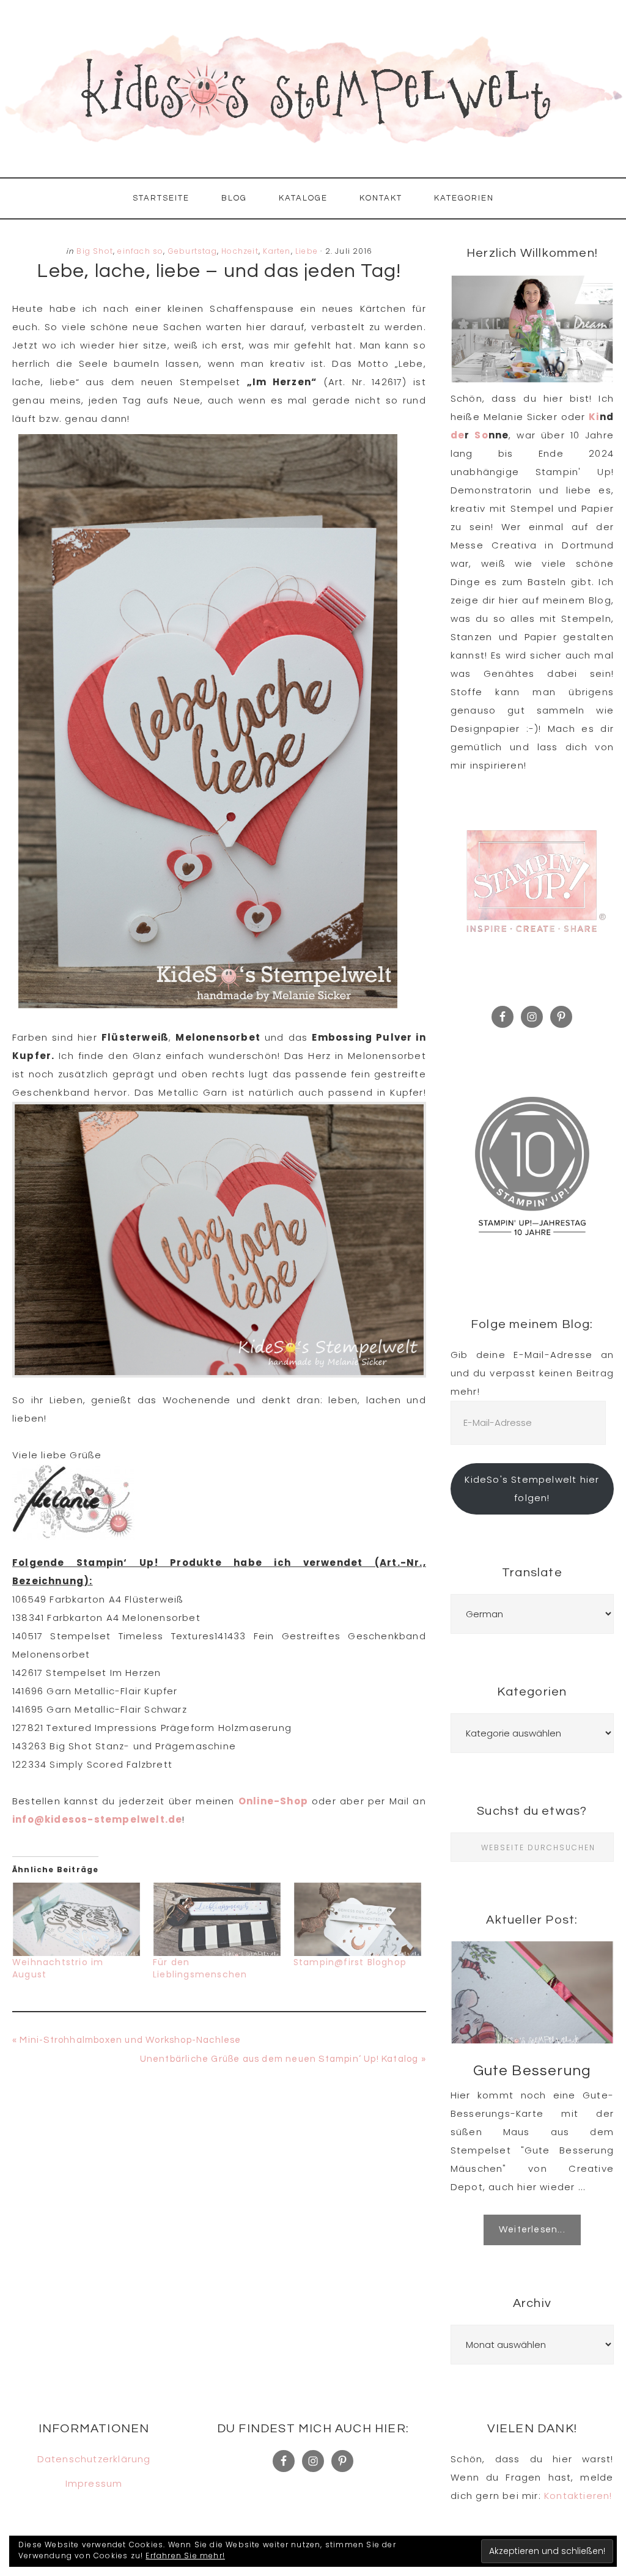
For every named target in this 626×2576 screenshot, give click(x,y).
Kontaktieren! (578, 2496)
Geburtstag (193, 251)
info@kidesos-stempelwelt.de (97, 1819)
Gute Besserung (532, 2071)
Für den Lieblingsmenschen (200, 1968)
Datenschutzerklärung (94, 2459)
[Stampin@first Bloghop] (358, 1919)
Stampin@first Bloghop (350, 1962)
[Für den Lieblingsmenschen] (217, 1919)
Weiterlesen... (532, 2230)
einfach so (140, 251)
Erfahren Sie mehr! (185, 2556)
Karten (277, 251)
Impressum (94, 2483)
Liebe (307, 251)
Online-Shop (273, 1801)
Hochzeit (240, 251)
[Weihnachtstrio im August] (76, 1919)
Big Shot (95, 251)
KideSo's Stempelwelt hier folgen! (532, 1489)
